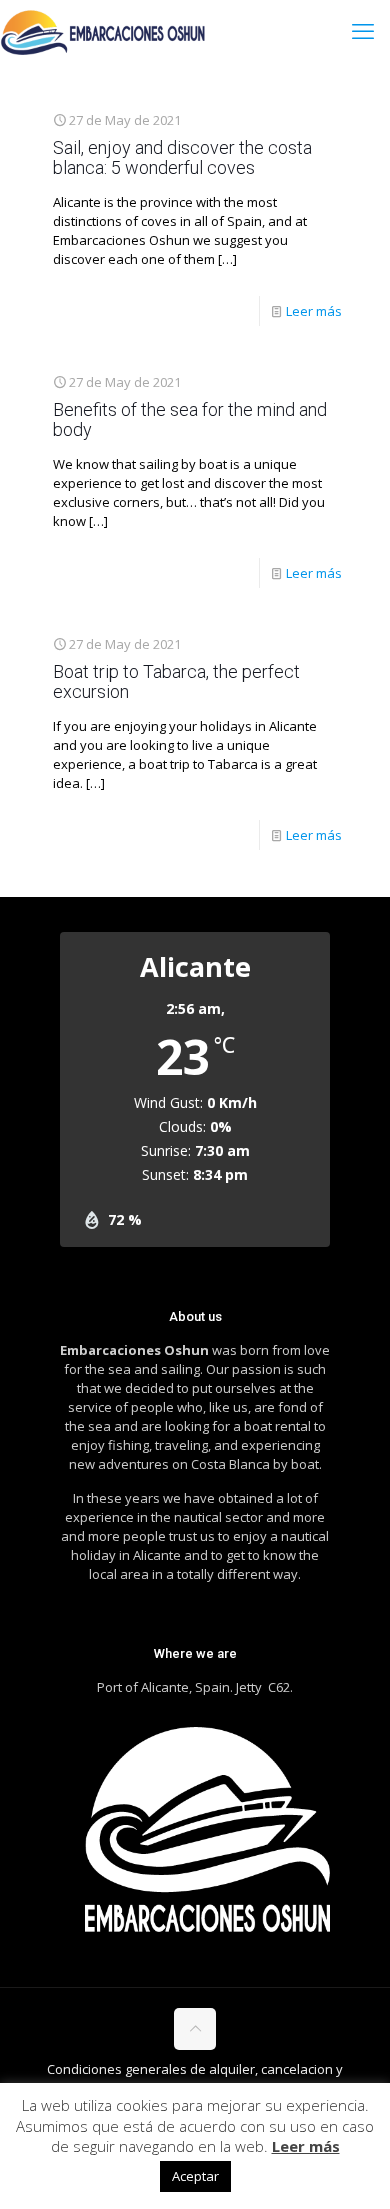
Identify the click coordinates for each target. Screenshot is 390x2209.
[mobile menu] (363, 30)
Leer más (314, 311)
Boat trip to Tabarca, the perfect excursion (176, 681)
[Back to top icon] (195, 2029)
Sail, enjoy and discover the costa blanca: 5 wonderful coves (182, 157)
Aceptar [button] (195, 2176)
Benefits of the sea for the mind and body (190, 419)
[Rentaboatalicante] (103, 30)
